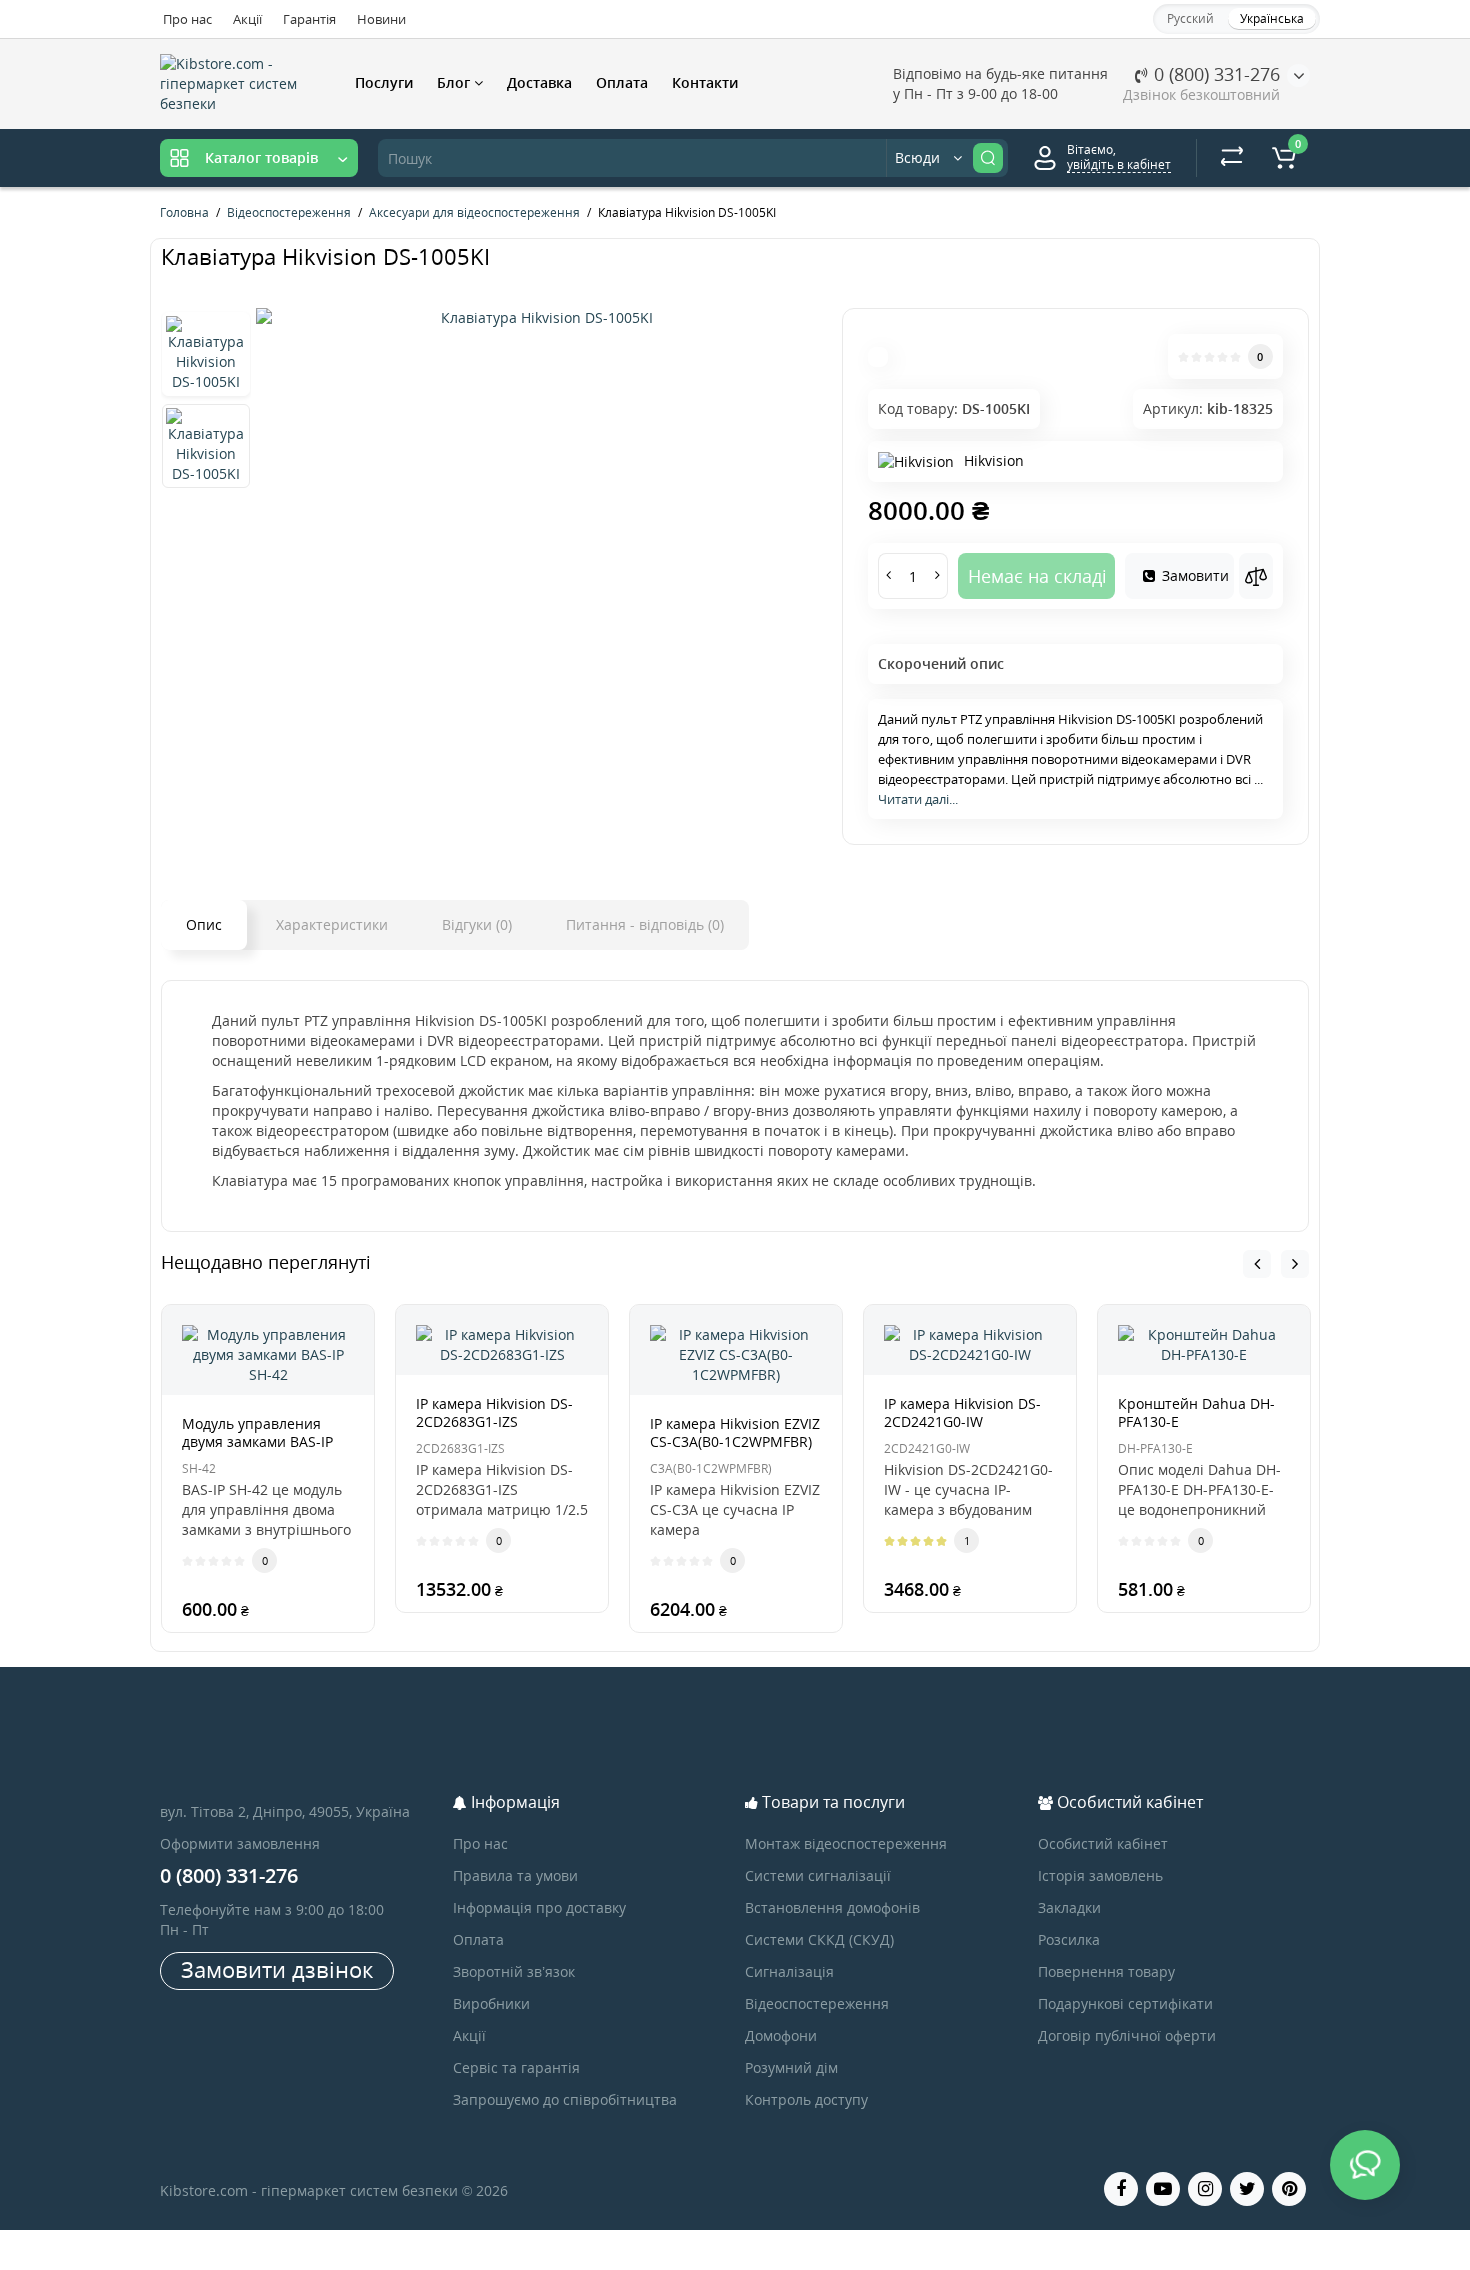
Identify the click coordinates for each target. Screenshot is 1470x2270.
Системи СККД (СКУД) (819, 1939)
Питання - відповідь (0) (645, 924)
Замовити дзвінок (277, 1969)
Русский (1190, 18)
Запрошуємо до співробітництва (565, 2099)
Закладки (1069, 1907)
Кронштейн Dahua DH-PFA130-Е (1196, 1412)
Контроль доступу (806, 2099)
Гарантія (309, 19)
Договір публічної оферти (1127, 2035)
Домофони (781, 2035)
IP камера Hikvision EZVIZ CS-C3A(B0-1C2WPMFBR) (735, 1432)
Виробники (491, 2003)
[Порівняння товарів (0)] (1232, 158)
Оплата (622, 82)
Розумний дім (791, 2067)
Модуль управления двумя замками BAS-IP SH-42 (257, 1441)
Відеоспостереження (817, 2003)
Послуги (384, 82)
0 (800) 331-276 (1214, 74)
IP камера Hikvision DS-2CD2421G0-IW (962, 1412)
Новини (381, 19)
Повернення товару (1106, 1971)
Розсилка (1069, 1939)
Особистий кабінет (1103, 1843)
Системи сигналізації (818, 1875)
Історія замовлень (1100, 1875)
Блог (455, 82)
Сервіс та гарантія (516, 2067)
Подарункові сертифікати (1125, 2003)
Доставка (539, 82)
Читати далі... (918, 799)
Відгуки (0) (477, 924)
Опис (204, 924)
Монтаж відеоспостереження (846, 1843)
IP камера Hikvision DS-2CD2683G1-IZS (494, 1412)
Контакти (705, 82)
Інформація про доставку (539, 1907)
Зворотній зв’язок (514, 1971)
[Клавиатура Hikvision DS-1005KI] (539, 318)
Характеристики (332, 924)
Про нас (187, 19)
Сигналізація (789, 1971)
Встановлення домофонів (832, 1907)
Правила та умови (515, 1875)
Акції (247, 19)
